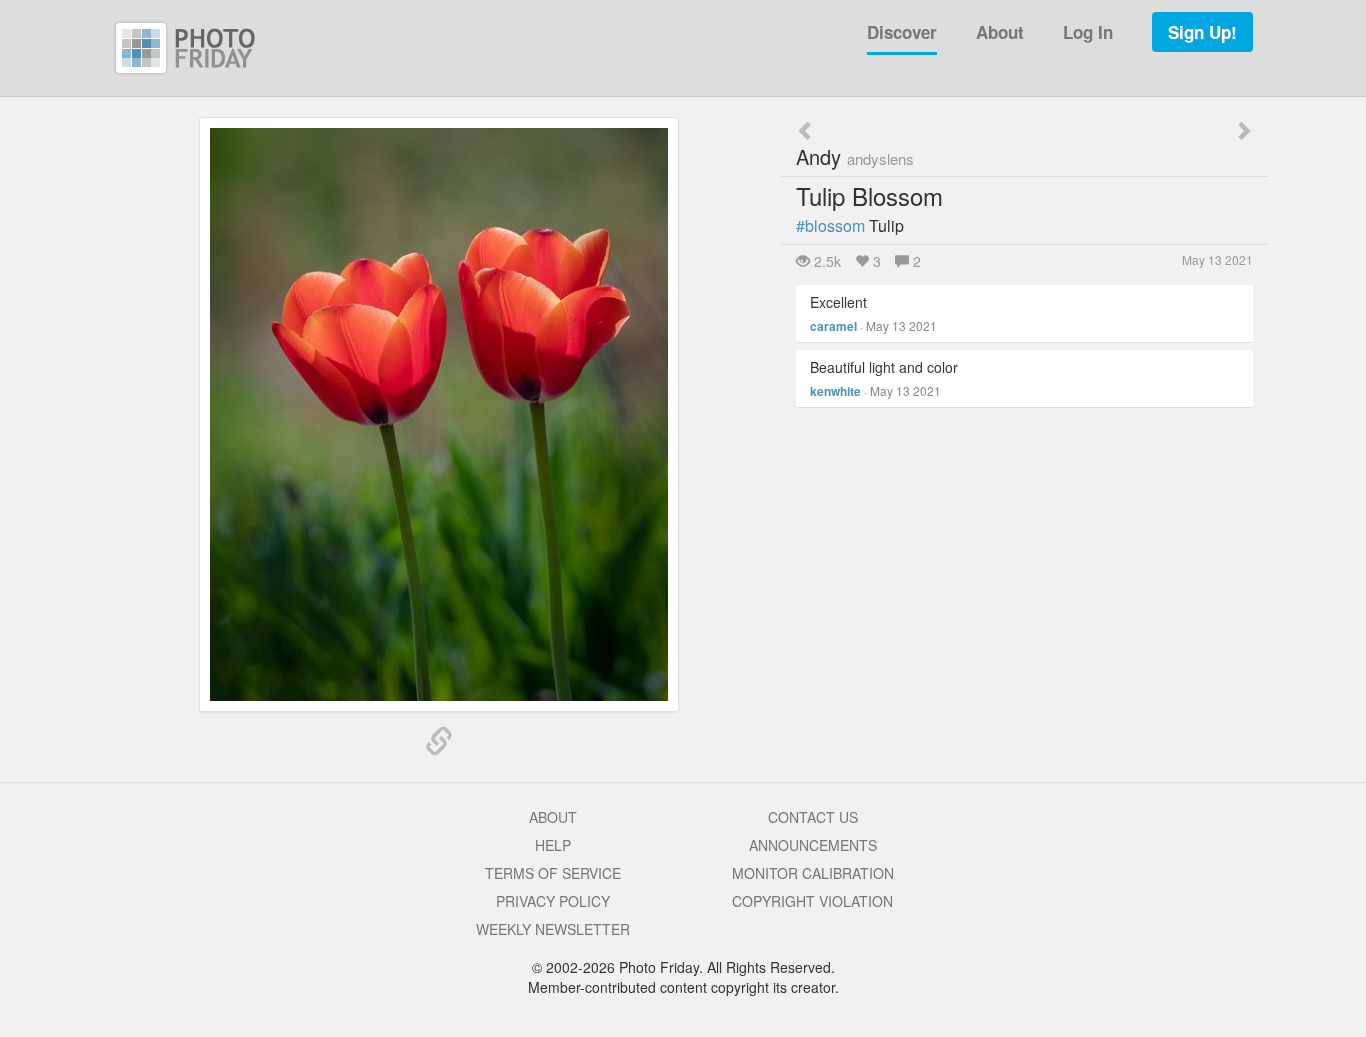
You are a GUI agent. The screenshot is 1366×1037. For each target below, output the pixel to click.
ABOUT (553, 817)
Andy (855, 156)
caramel (833, 326)
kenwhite (835, 391)
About (1000, 32)
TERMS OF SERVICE (553, 873)
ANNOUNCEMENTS (813, 845)
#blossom (830, 225)
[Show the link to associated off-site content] (439, 742)
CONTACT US (813, 817)
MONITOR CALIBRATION (813, 873)
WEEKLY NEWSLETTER (553, 929)
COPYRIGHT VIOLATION (812, 901)
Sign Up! (1202, 32)
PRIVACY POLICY (553, 901)
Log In (1088, 32)
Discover (902, 32)
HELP (553, 845)
